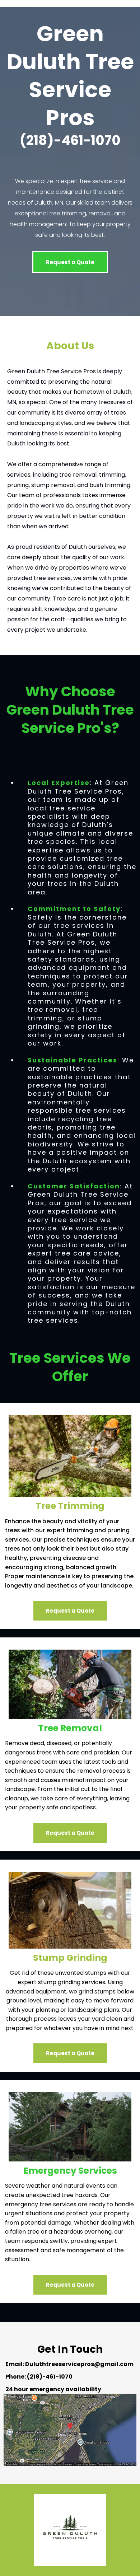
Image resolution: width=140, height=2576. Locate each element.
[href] (70, 2430)
